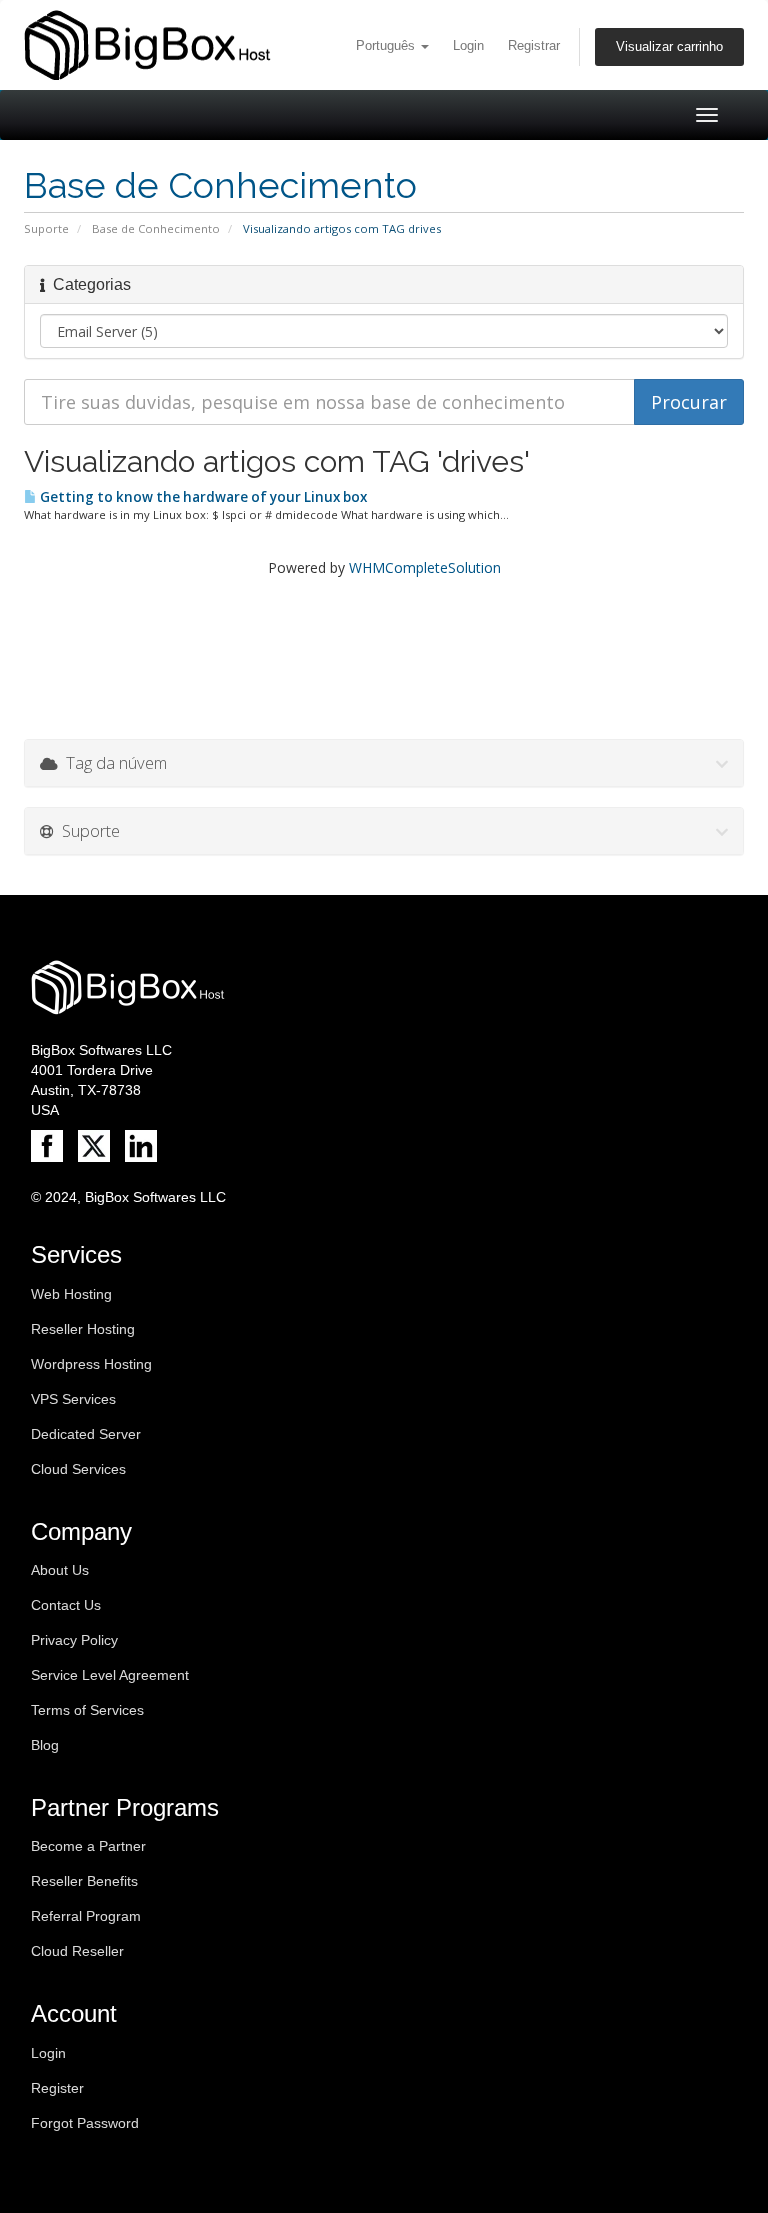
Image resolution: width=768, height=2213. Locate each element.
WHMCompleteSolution (425, 567)
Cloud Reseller (77, 1951)
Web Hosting (71, 1294)
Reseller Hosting (83, 1329)
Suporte (46, 228)
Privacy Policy (74, 1640)
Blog (45, 1745)
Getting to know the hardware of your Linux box (202, 497)
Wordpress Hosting (91, 1364)
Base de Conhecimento (156, 228)
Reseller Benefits (84, 1881)
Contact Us (66, 1605)
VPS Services (73, 1399)
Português (387, 46)
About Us (60, 1570)
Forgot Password (85, 2123)
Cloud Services (78, 1469)
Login (468, 46)
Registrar (534, 46)
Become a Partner (88, 1846)
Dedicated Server (86, 1434)
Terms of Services (87, 1710)
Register (57, 2088)
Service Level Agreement (110, 1675)
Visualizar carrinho (669, 47)
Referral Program (86, 1916)
